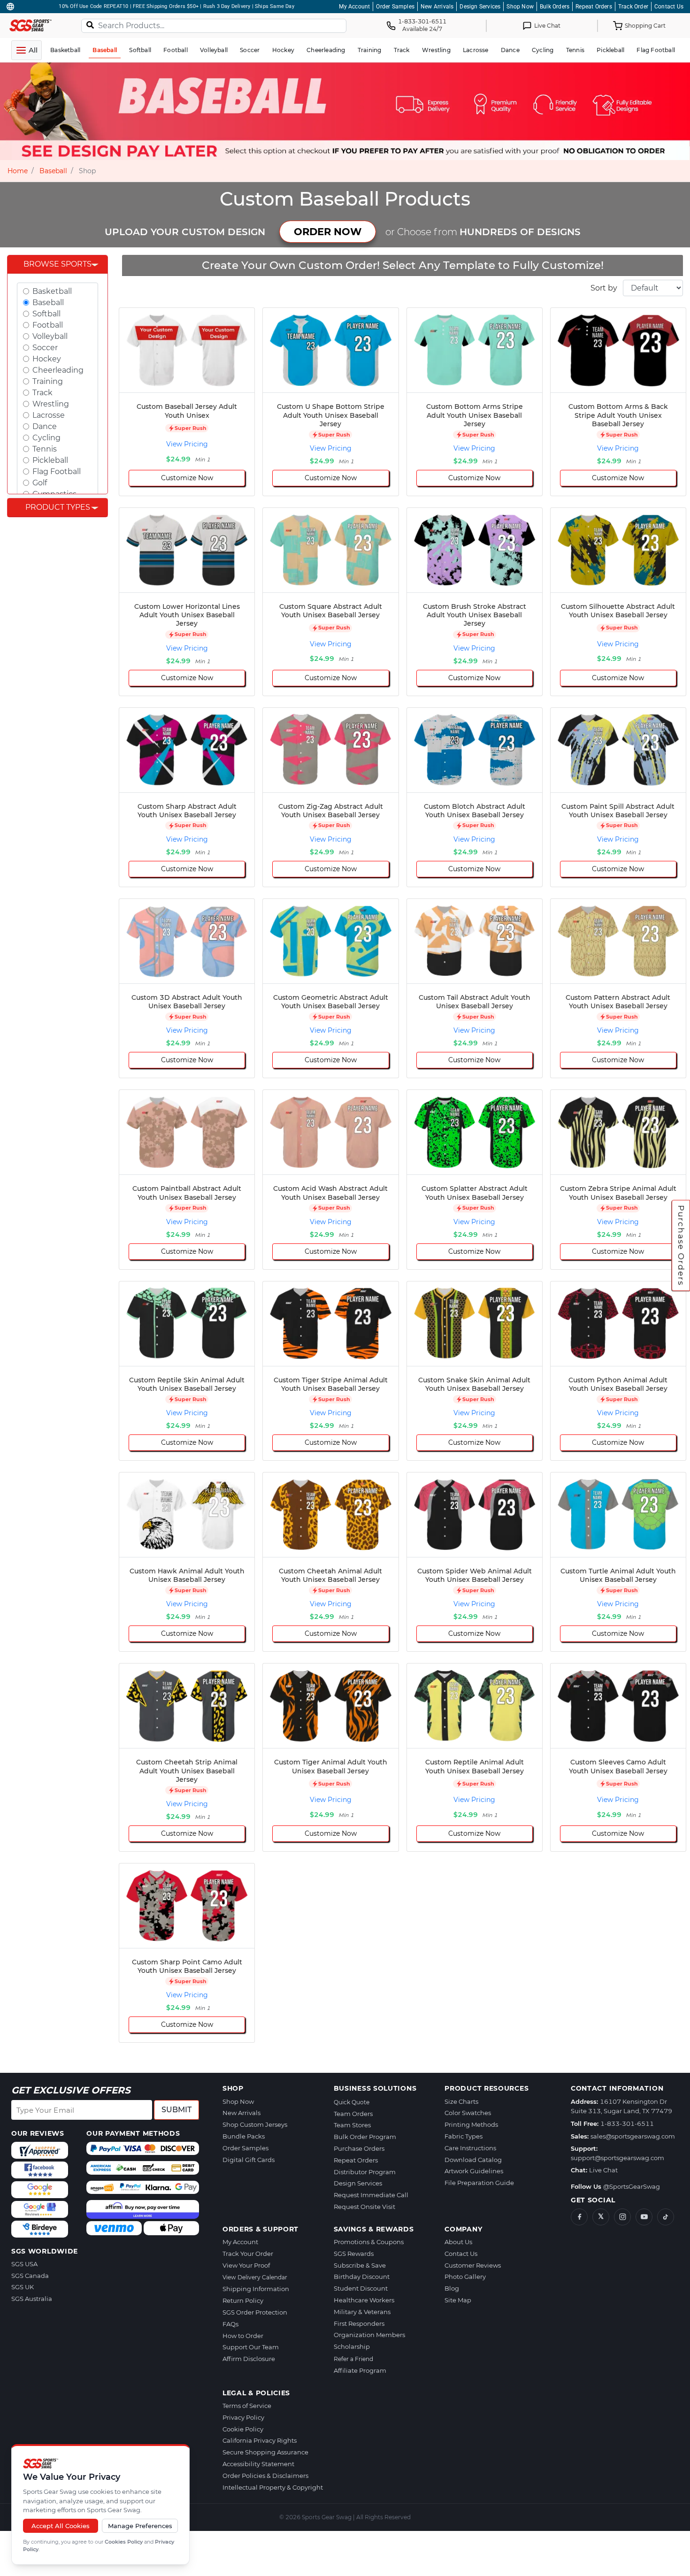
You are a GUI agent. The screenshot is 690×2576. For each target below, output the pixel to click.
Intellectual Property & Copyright (273, 2487)
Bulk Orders (555, 7)
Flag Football (57, 471)
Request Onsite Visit (364, 2207)
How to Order (243, 2336)
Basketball (52, 291)
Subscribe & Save (360, 2265)
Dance (45, 426)
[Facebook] (579, 2217)
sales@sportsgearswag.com (633, 2136)
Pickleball (50, 460)
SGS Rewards (354, 2254)
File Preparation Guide (479, 2183)
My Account (354, 7)
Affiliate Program (360, 2370)
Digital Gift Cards (249, 2160)
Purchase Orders (681, 1246)
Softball (46, 314)
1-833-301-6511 (627, 2124)
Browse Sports (57, 264)
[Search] (90, 25)
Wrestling (51, 404)
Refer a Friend (353, 2359)
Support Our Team (251, 2347)
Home (18, 171)
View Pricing (187, 444)
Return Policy (243, 2300)
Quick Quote (352, 2102)
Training (48, 381)
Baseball (53, 171)
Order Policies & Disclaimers (265, 2476)
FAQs (230, 2324)
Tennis (45, 449)
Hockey (47, 359)
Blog (452, 2288)
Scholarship (352, 2346)
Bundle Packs (244, 2136)
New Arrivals (437, 7)
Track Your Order (248, 2254)
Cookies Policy (124, 2542)
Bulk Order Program (365, 2137)
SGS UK (23, 2287)
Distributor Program (365, 2172)
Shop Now (520, 7)
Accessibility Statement (258, 2464)
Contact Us (669, 7)
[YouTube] (644, 2217)
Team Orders (353, 2114)
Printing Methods (471, 2124)
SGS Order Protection (255, 2312)
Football (48, 325)
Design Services (480, 7)
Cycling (46, 438)
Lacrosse (49, 415)
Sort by (604, 288)
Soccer (45, 348)
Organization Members (369, 2335)
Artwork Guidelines (474, 2171)
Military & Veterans (362, 2312)
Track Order (633, 7)
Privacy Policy (243, 2417)
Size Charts (461, 2101)
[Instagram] (622, 2217)
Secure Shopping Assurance (265, 2452)
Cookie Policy (243, 2429)
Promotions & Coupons (369, 2242)
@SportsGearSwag (632, 2186)
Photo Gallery (465, 2277)
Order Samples (395, 7)
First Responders (359, 2323)
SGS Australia (32, 2299)
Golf (40, 483)
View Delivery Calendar (255, 2277)
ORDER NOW (328, 232)
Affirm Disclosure (249, 2359)
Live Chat (603, 2170)
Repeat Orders (594, 7)
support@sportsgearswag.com (617, 2158)
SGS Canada (30, 2276)
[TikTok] (666, 2217)
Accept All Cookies (61, 2526)
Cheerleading (58, 370)
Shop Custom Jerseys (255, 2124)
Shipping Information (256, 2289)
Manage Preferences (140, 2526)
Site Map (458, 2300)
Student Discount (361, 2288)
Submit (176, 2110)
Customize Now (187, 478)
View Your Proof (246, 2265)
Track (42, 393)
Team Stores (352, 2125)
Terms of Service (247, 2406)
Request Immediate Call (371, 2195)
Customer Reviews (473, 2265)
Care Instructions (470, 2148)
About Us (458, 2242)
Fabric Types (464, 2136)
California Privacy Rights (260, 2440)
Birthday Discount (362, 2277)
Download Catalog (473, 2160)
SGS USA (24, 2264)
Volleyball (50, 336)
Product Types (58, 507)
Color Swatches (468, 2113)
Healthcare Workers (364, 2300)
